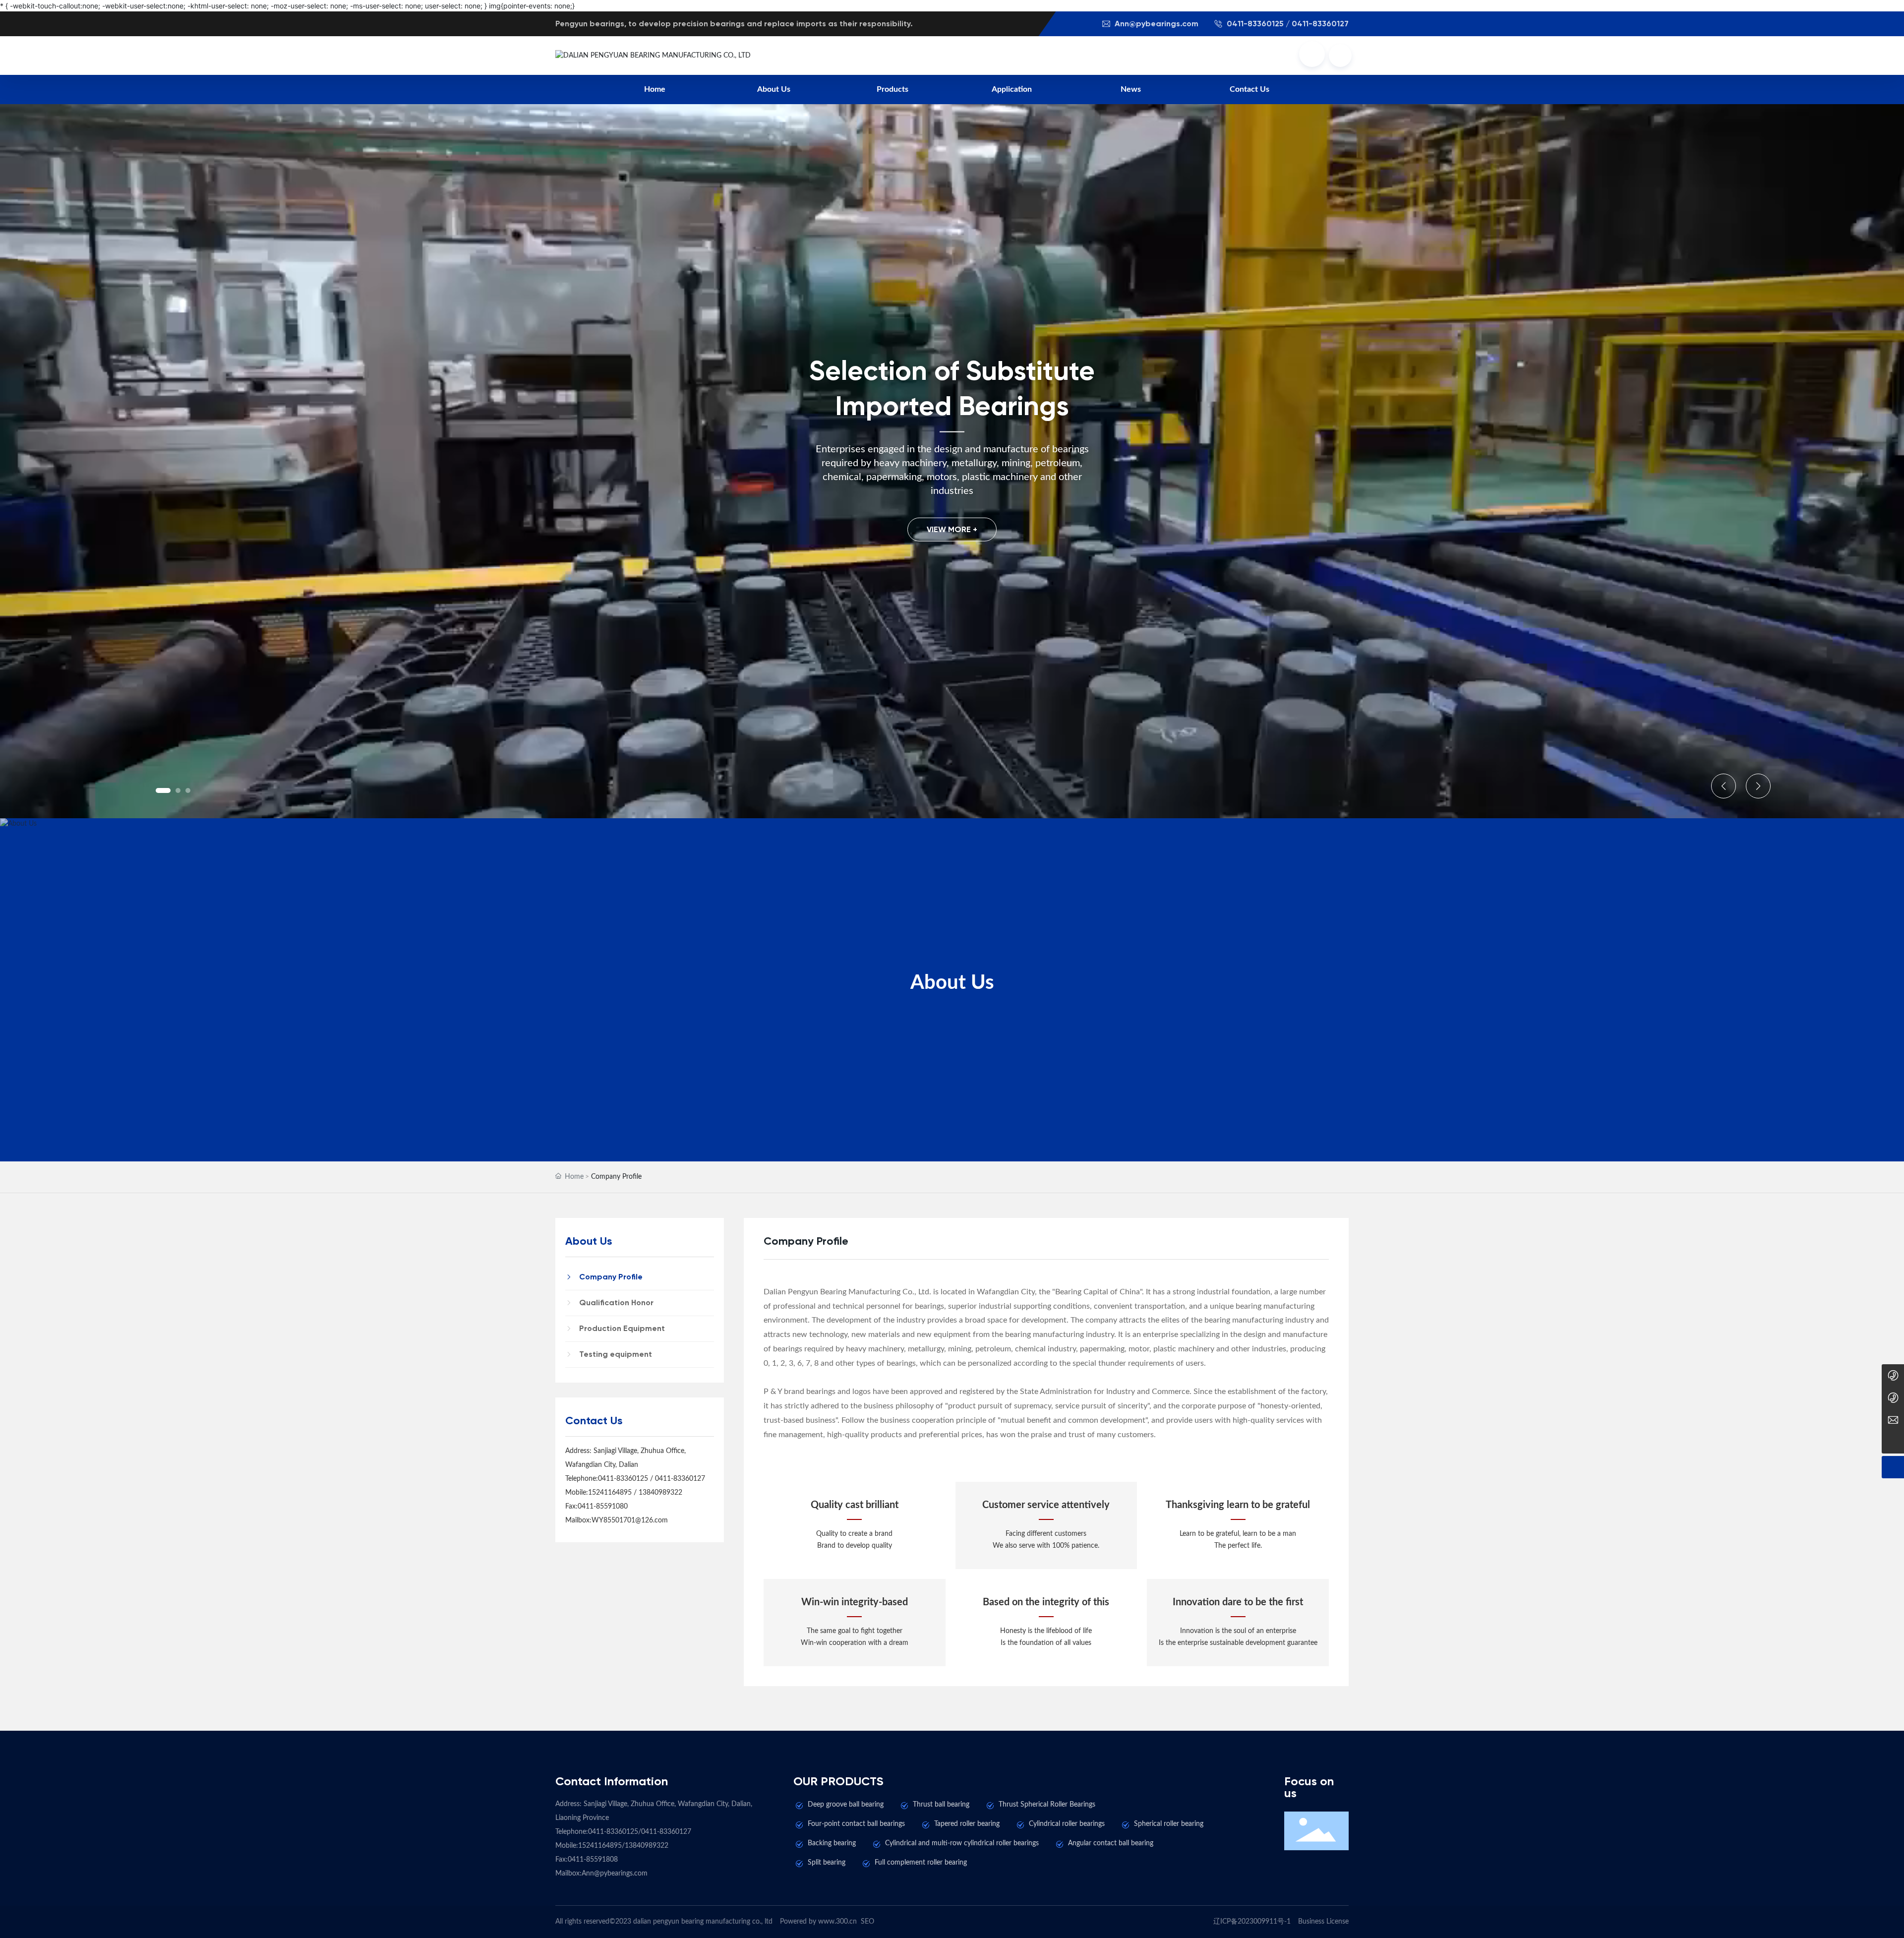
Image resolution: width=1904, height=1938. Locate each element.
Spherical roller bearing (1169, 1824)
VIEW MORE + (952, 529)
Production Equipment (622, 1328)
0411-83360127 (680, 1479)
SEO (867, 1922)
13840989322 (660, 1493)
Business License (1323, 1922)
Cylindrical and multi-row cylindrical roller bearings (962, 1843)
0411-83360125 (623, 1479)
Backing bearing (832, 1843)
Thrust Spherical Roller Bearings (1047, 1805)
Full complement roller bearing (921, 1863)
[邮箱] (1893, 1420)
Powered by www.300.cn (818, 1922)
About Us (952, 983)
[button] (163, 790)
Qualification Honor (616, 1302)
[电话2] (1893, 1375)
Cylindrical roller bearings (1067, 1824)
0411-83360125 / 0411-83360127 (1287, 24)
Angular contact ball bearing (1111, 1843)
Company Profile (611, 1277)
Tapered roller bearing (967, 1824)
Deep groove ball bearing (846, 1805)
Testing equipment (616, 1354)
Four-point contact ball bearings (856, 1824)
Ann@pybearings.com (1156, 24)
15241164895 (610, 1493)
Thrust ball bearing (941, 1805)
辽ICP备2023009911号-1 (1252, 1922)
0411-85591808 (593, 1860)
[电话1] (1893, 1398)
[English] (1340, 56)
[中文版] (1312, 54)
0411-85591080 (603, 1507)
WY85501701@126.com (630, 1520)
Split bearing (827, 1863)
